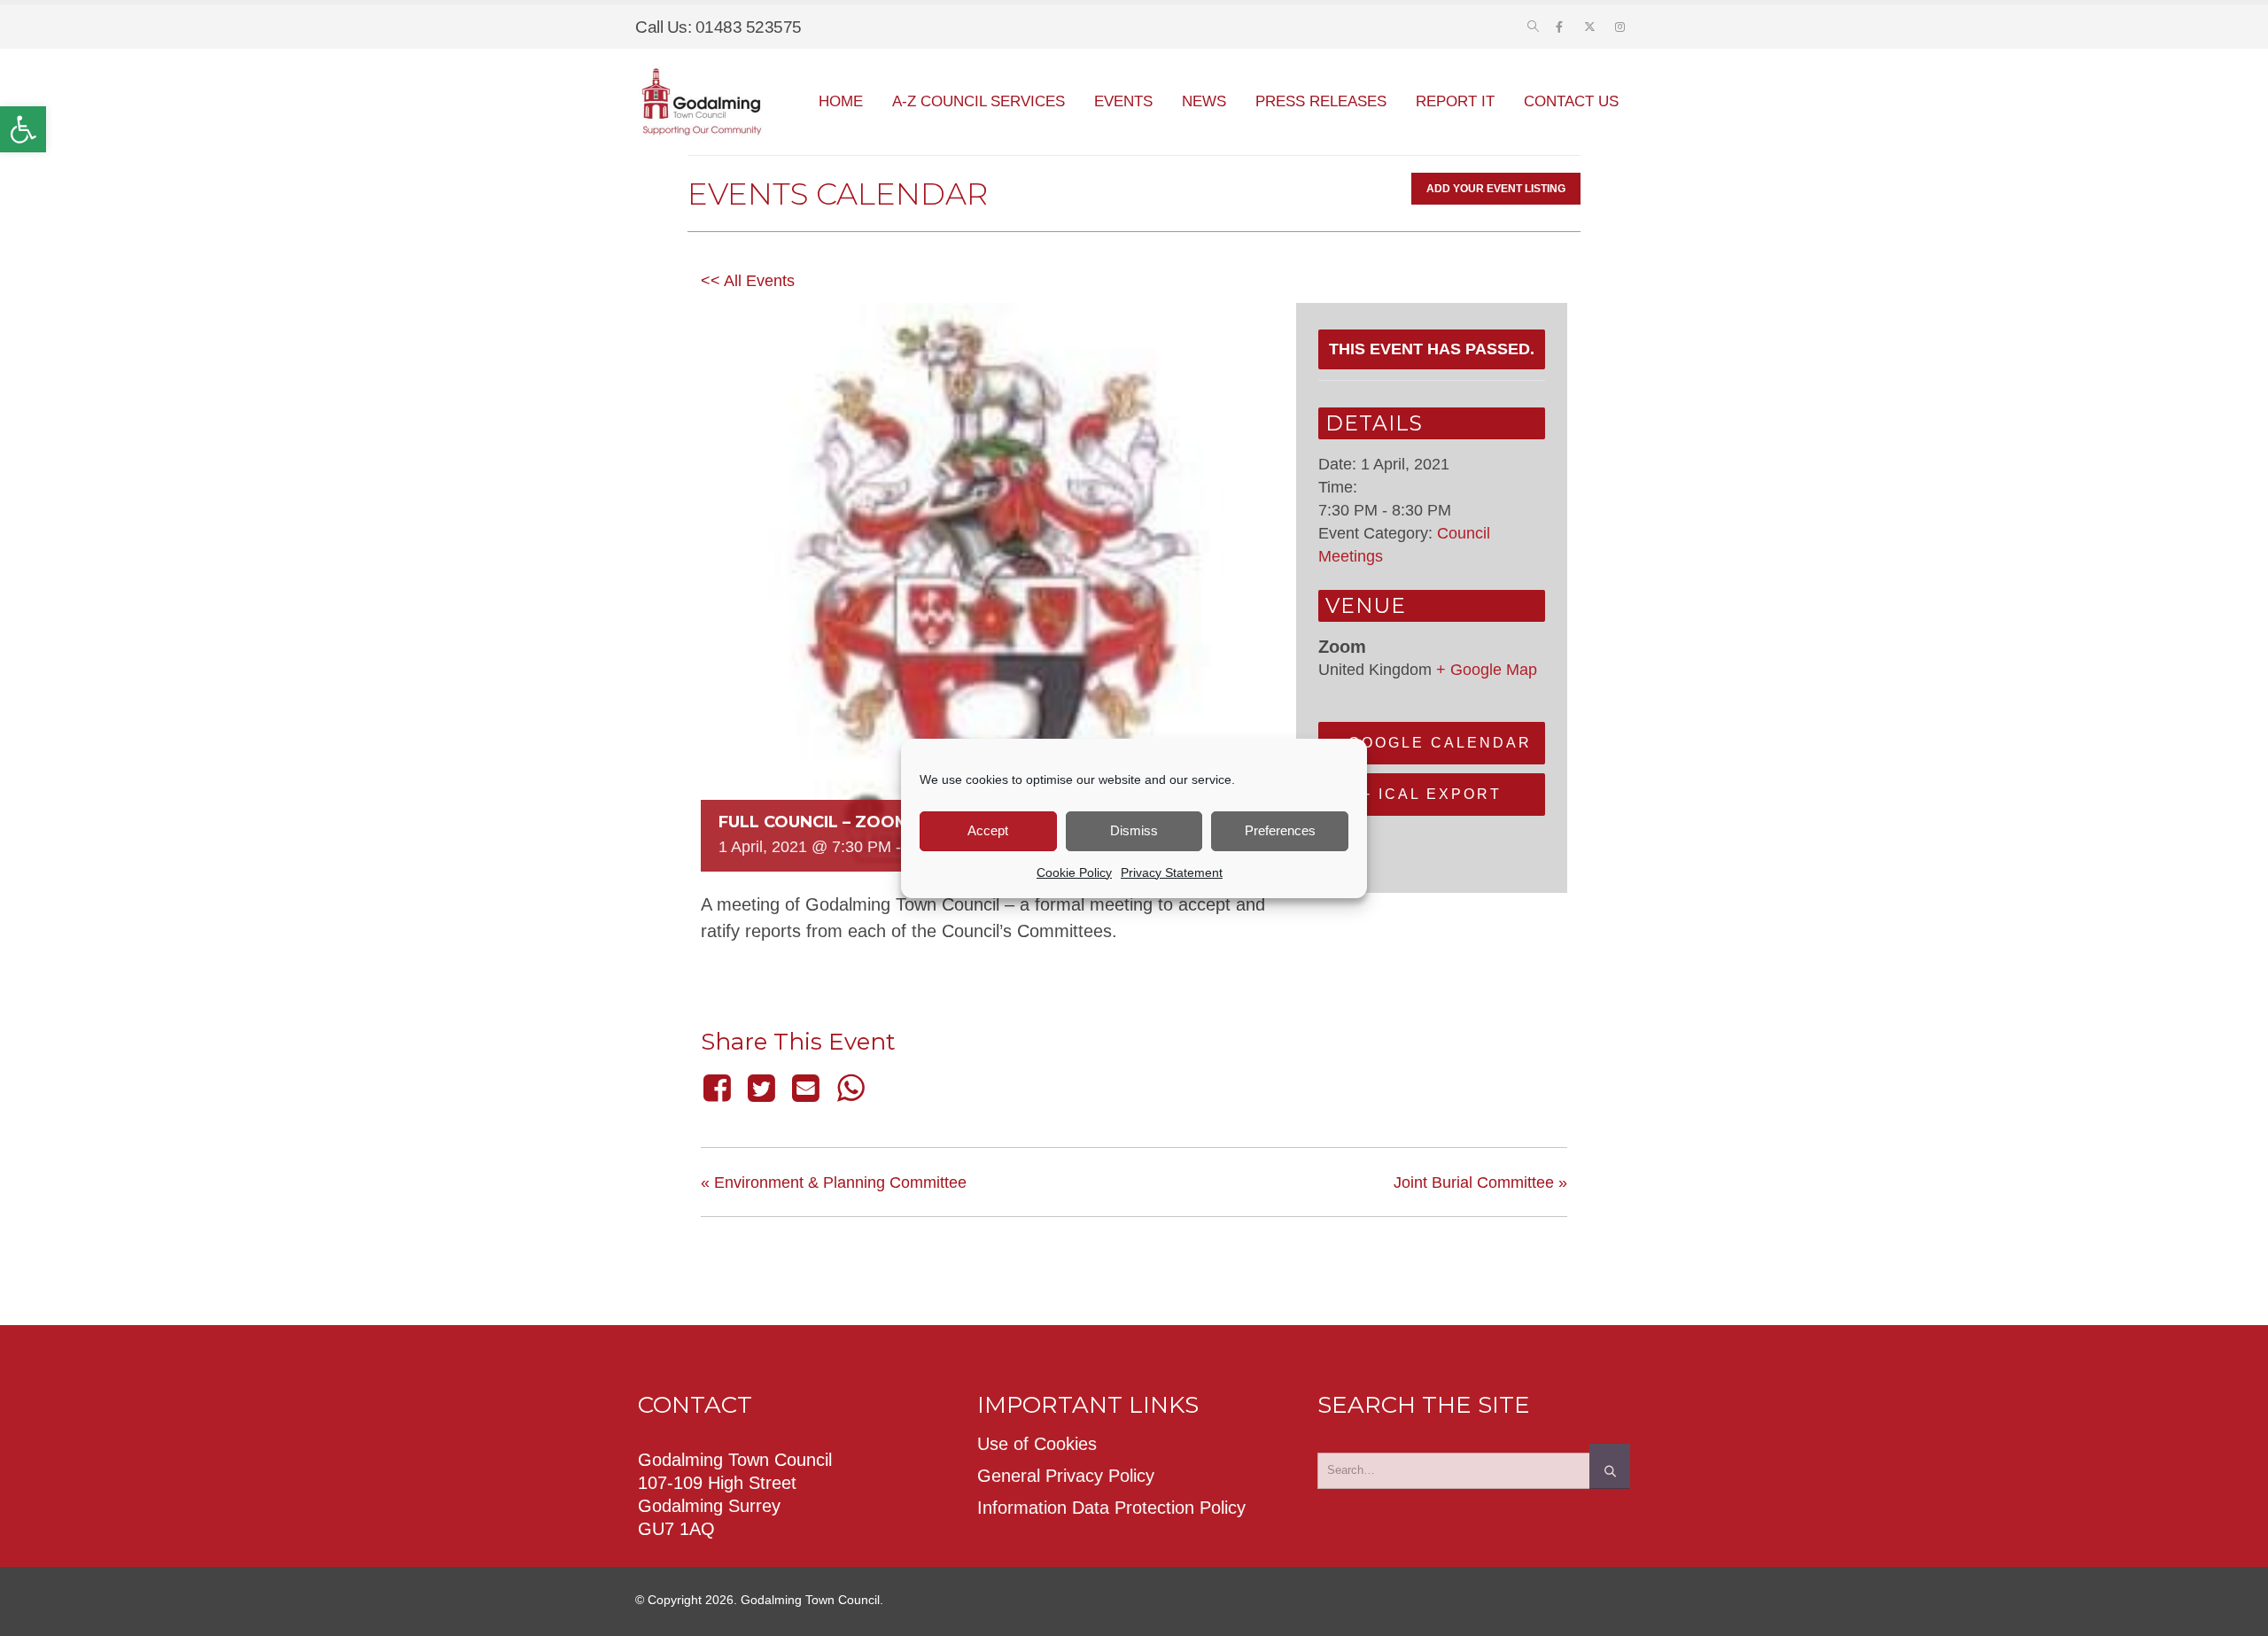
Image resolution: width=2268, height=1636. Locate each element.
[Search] (1610, 1466)
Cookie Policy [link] (1074, 872)
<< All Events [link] (748, 281)
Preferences (1280, 830)
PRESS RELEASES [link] (1321, 101)
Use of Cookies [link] (1037, 1444)
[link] (23, 129)
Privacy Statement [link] (1172, 872)
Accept (988, 830)
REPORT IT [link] (1455, 101)
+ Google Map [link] (1487, 670)
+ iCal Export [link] (1432, 794)
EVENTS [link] (1123, 101)
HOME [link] (841, 101)
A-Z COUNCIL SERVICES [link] (979, 101)
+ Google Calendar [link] (1432, 743)
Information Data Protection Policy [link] (1111, 1508)
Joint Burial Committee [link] (1480, 1182)
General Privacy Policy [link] (1066, 1476)
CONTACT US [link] (1571, 101)
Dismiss (1134, 830)
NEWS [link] (1204, 101)
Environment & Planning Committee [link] (834, 1182)
